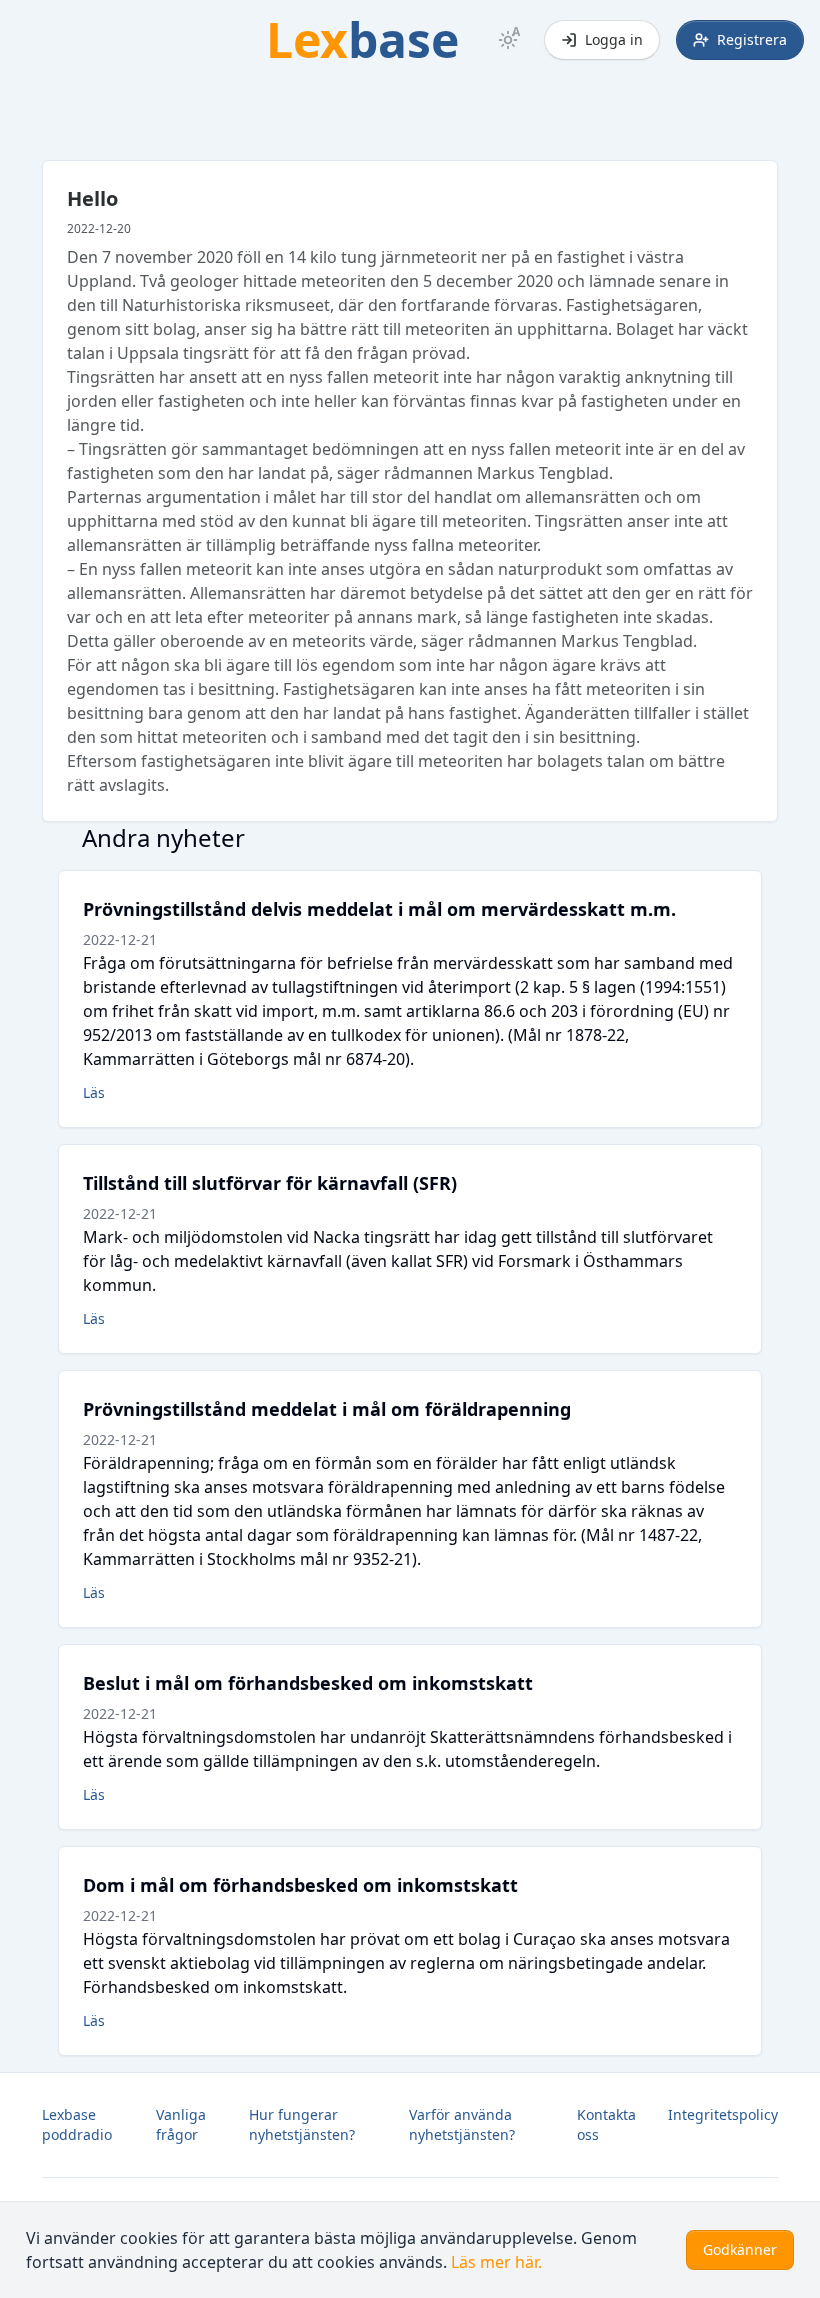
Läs (94, 1092)
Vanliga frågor (181, 2124)
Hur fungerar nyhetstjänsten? (302, 2124)
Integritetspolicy (723, 2114)
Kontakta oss (606, 2124)
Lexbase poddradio (77, 2124)
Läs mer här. (496, 2262)
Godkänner (740, 2249)
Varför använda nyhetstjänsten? (462, 2124)
